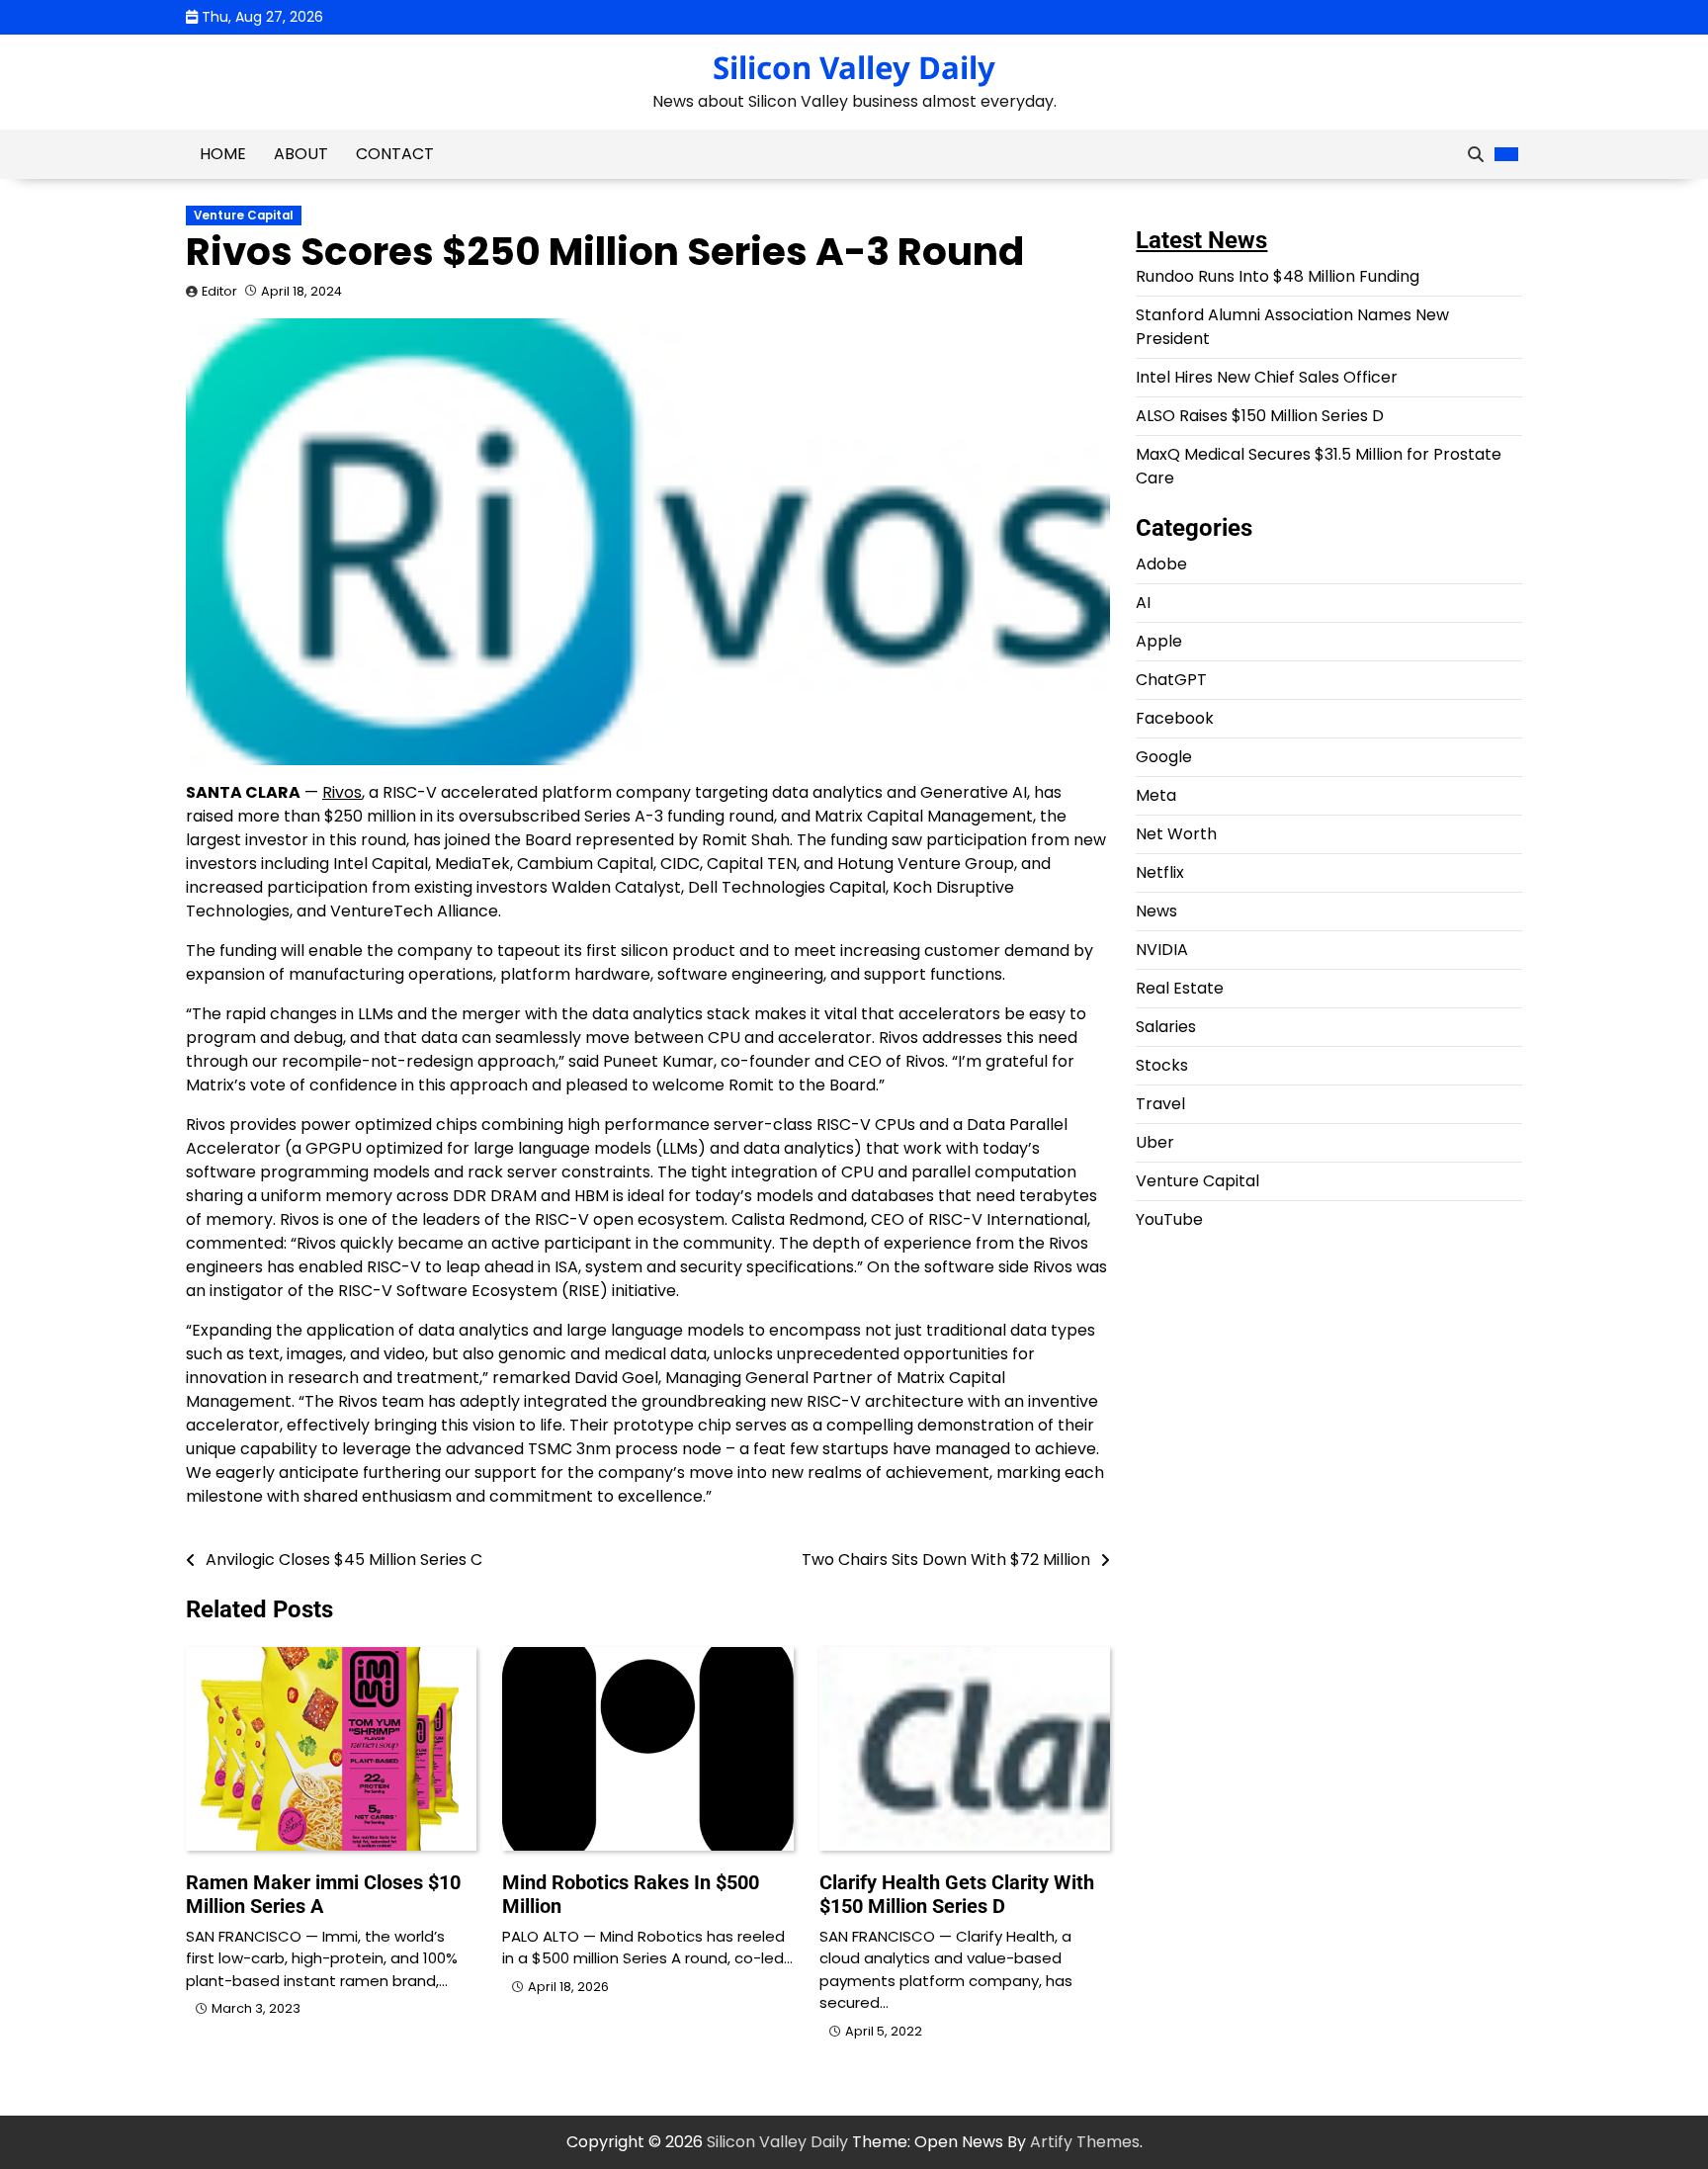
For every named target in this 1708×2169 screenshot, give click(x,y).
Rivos (342, 792)
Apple (1159, 641)
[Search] (1476, 154)
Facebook (1175, 718)
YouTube (1169, 1219)
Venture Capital (244, 216)
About (301, 154)
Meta (1156, 795)
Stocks (1162, 1065)
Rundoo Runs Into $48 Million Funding (1278, 276)
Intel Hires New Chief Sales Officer (1267, 377)
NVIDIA (1162, 950)
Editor (219, 291)
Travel (1160, 1104)
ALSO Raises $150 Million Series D (1260, 416)
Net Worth (1176, 834)
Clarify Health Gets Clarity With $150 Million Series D (957, 1894)
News (1156, 911)
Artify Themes (1085, 2142)
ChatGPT (1171, 680)
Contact (395, 154)
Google (1164, 757)
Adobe (1161, 564)
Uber (1155, 1142)
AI (1143, 603)
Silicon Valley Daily (854, 67)
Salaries (1166, 1027)
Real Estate (1180, 988)
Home (223, 154)
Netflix (1160, 872)
